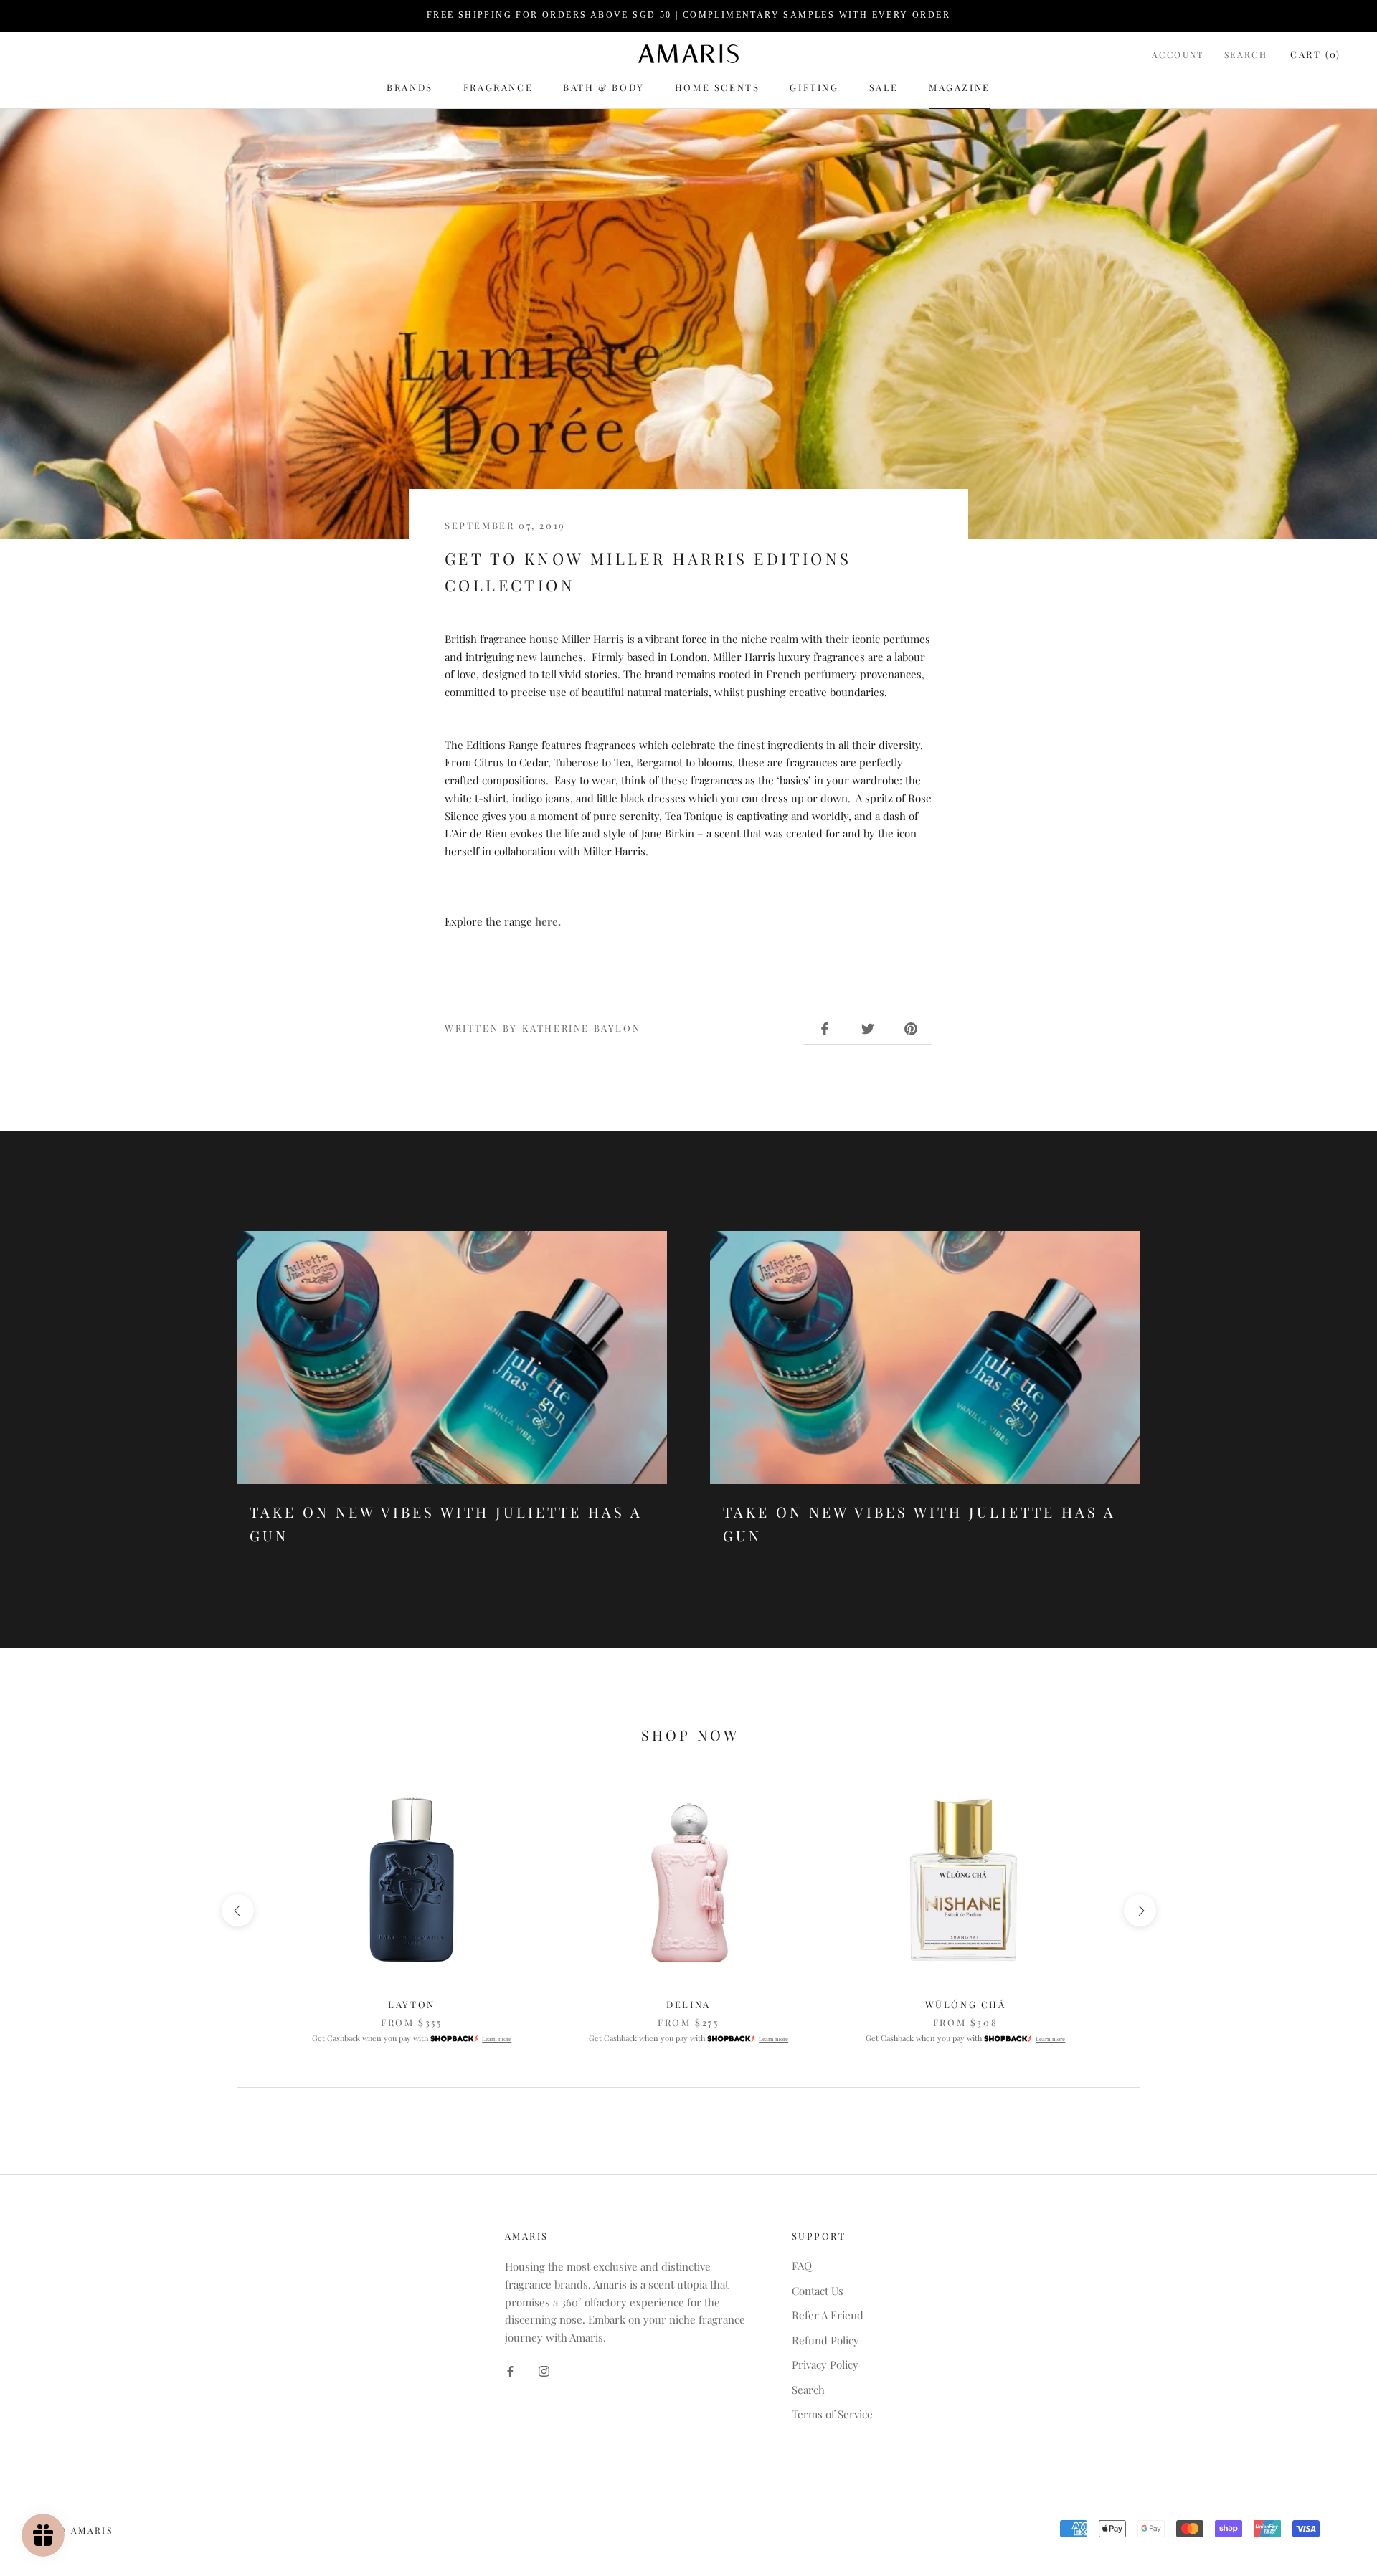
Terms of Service (832, 2414)
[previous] (237, 1910)
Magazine (960, 87)
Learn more (497, 2039)
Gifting (814, 87)
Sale (884, 87)
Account (1178, 54)
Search (1246, 54)
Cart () (1316, 53)
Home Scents (718, 87)
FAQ (802, 2266)
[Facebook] (510, 2370)
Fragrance (498, 87)
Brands (410, 87)
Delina (688, 2004)
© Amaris (85, 2530)
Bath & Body (604, 87)
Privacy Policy (825, 2364)
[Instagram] (544, 2370)
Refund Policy (825, 2340)
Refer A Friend (828, 2315)
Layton (412, 2004)
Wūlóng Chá (966, 2004)
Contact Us (818, 2291)
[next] (1139, 1910)
